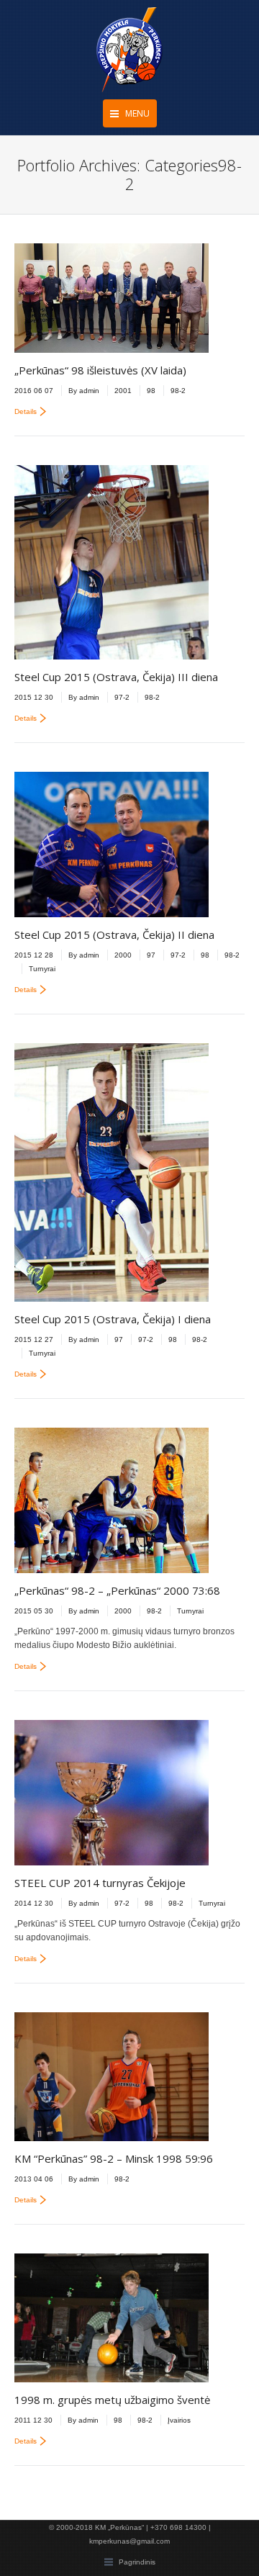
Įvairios (179, 2420)
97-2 (122, 697)
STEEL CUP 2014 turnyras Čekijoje (100, 1883)
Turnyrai (42, 969)
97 (151, 955)
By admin (84, 391)
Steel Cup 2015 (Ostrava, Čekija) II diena (114, 935)
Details (26, 411)
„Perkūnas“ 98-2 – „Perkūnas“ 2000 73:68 (117, 1590)
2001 (123, 391)
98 (151, 391)
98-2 (178, 391)
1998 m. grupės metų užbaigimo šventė (112, 2400)
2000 (123, 955)
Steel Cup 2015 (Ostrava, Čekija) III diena (116, 677)
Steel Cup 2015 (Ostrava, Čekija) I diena (113, 1319)
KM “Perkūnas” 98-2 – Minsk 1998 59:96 (114, 2158)
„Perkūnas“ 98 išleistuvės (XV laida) (100, 370)
